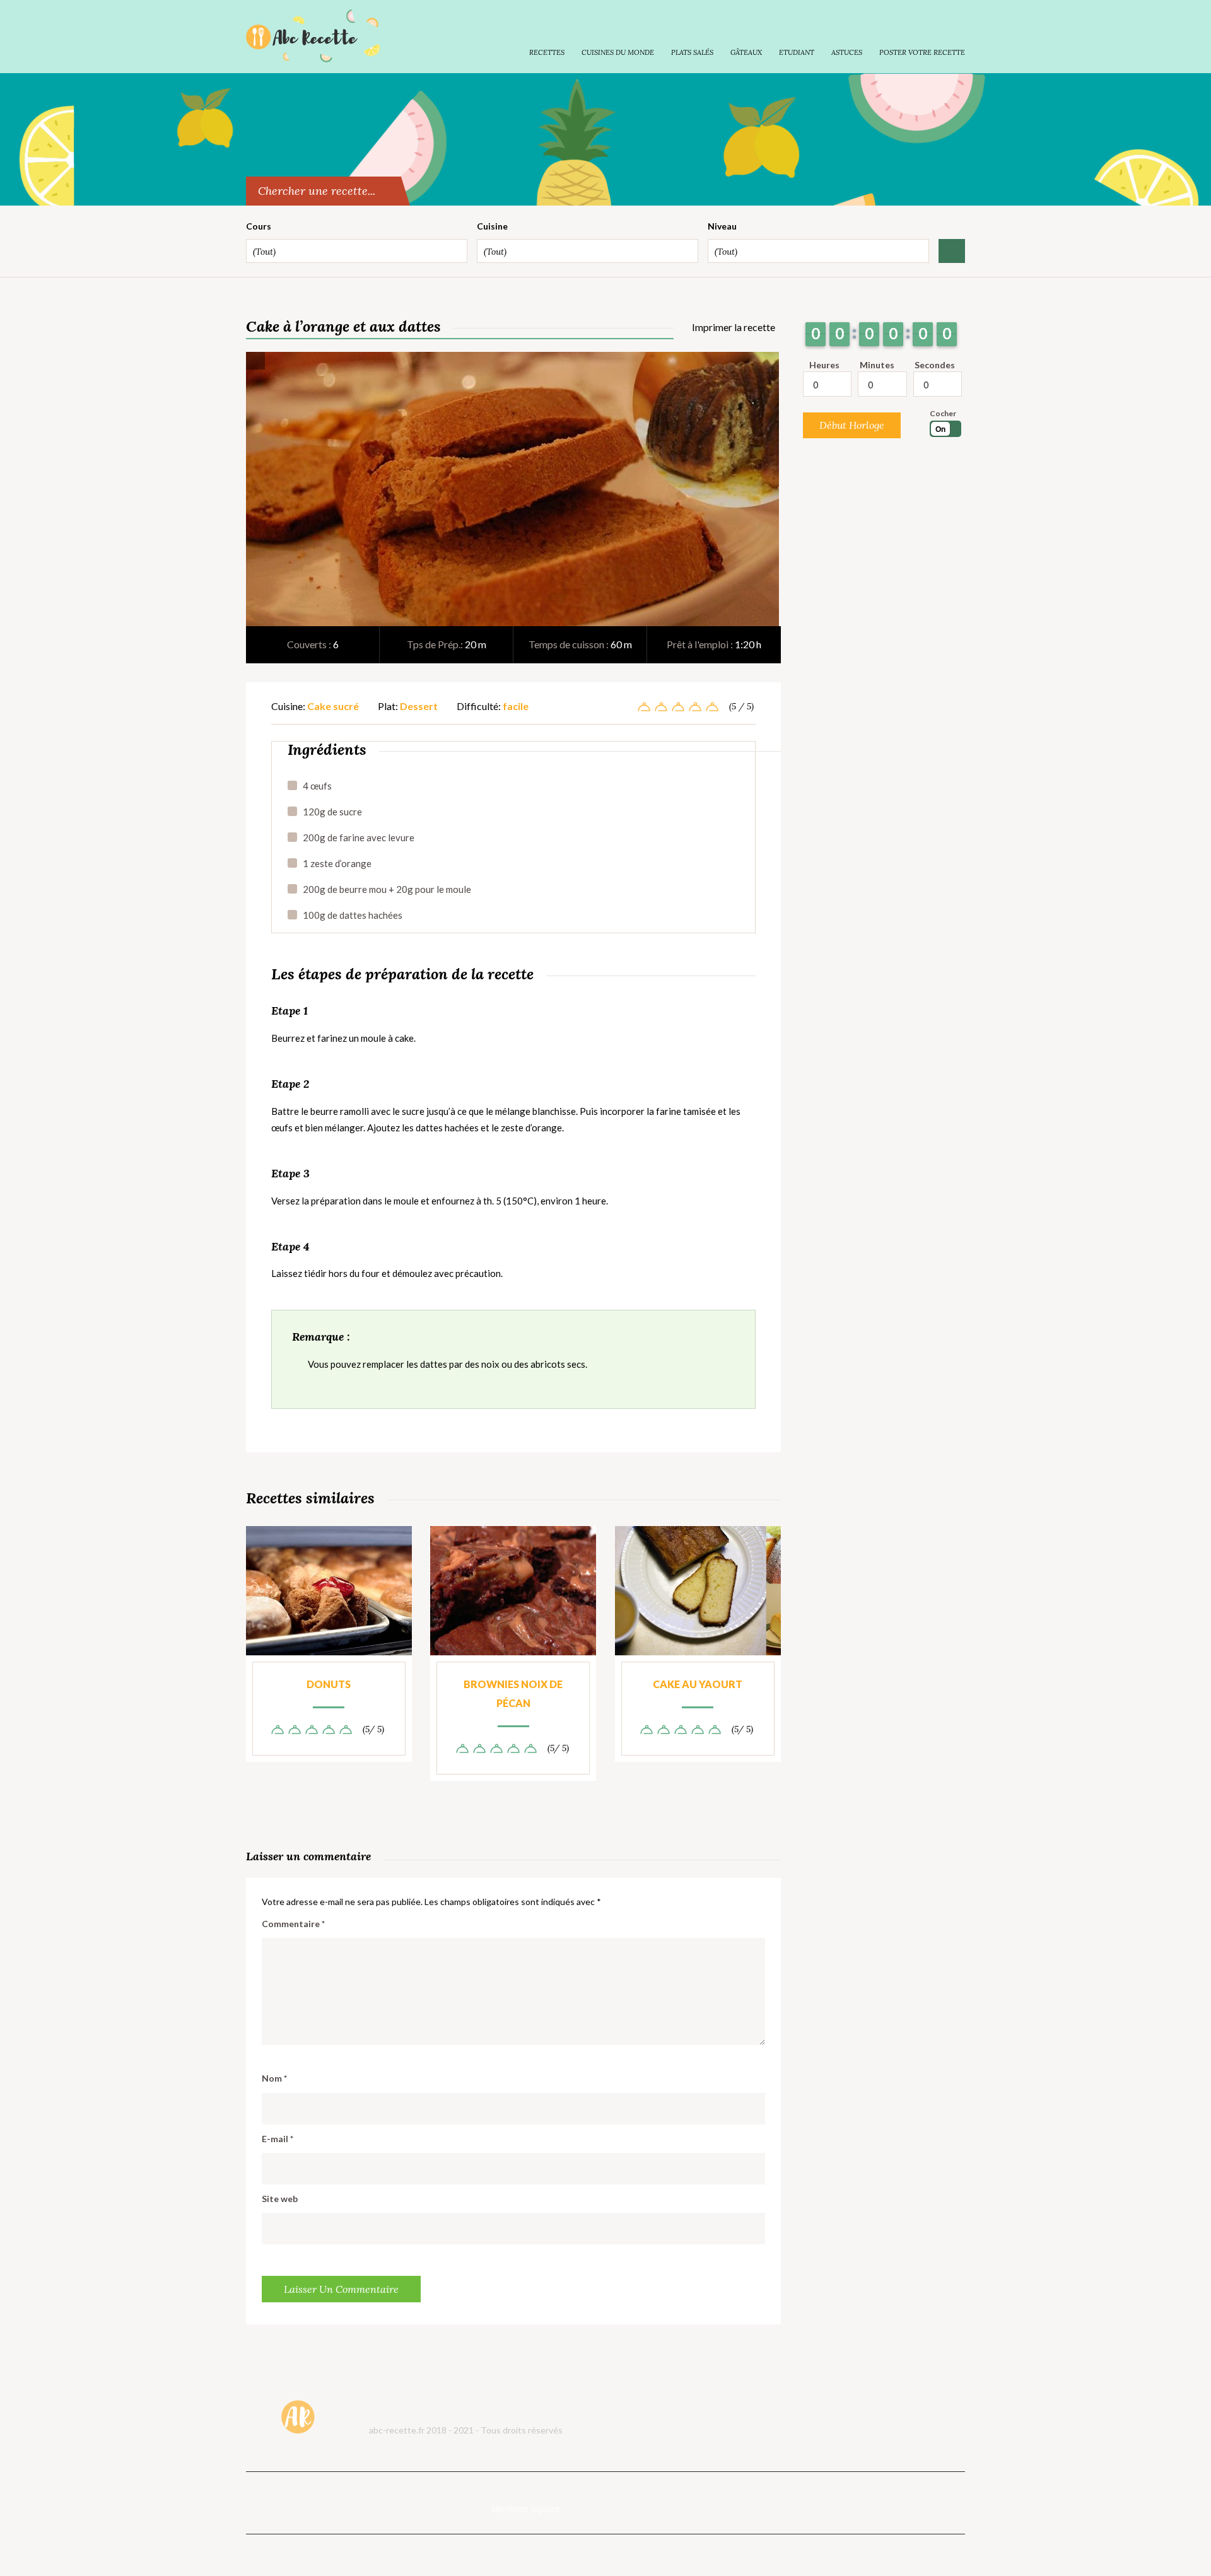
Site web (280, 2199)
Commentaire (293, 1924)
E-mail (278, 2139)
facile (516, 706)
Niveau (722, 226)
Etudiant (797, 52)
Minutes (877, 365)
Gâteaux (746, 52)
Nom (274, 2078)
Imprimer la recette (733, 327)
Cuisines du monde (618, 52)
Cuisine (492, 226)
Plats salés (692, 52)
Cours (259, 226)
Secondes (935, 365)
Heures (824, 365)
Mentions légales (526, 2509)
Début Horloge (852, 425)
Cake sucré (333, 706)
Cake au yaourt (698, 1684)
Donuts (329, 1684)
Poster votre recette (922, 52)
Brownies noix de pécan (513, 1693)
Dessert (419, 706)
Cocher (943, 413)
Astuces (847, 52)
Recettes (547, 52)
